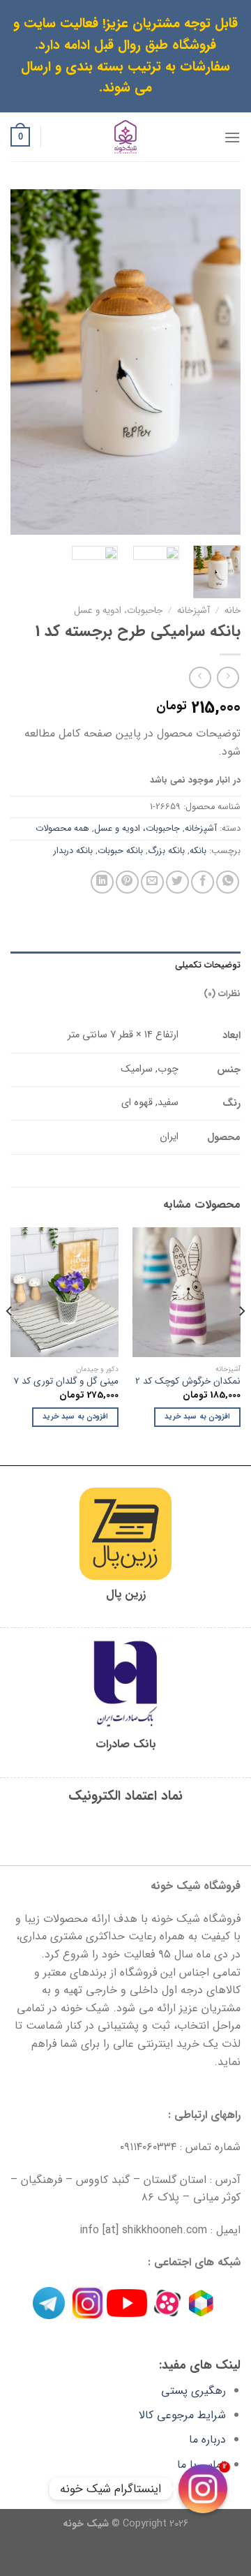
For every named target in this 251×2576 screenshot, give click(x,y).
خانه (233, 610)
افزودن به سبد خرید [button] (197, 1417)
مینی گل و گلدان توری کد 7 (66, 1382)
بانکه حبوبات (120, 851)
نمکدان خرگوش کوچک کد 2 (188, 1382)
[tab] (125, 965)
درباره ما (207, 2440)
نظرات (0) (222, 994)
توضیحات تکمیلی (208, 965)
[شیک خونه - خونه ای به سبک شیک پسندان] (126, 137)
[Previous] (218, 362)
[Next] (22, 362)
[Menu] (232, 137)
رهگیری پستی (193, 2391)
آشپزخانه (193, 610)
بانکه (198, 851)
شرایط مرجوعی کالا (182, 2415)
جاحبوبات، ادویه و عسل (118, 610)
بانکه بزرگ (166, 851)
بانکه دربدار (73, 851)
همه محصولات (62, 829)
